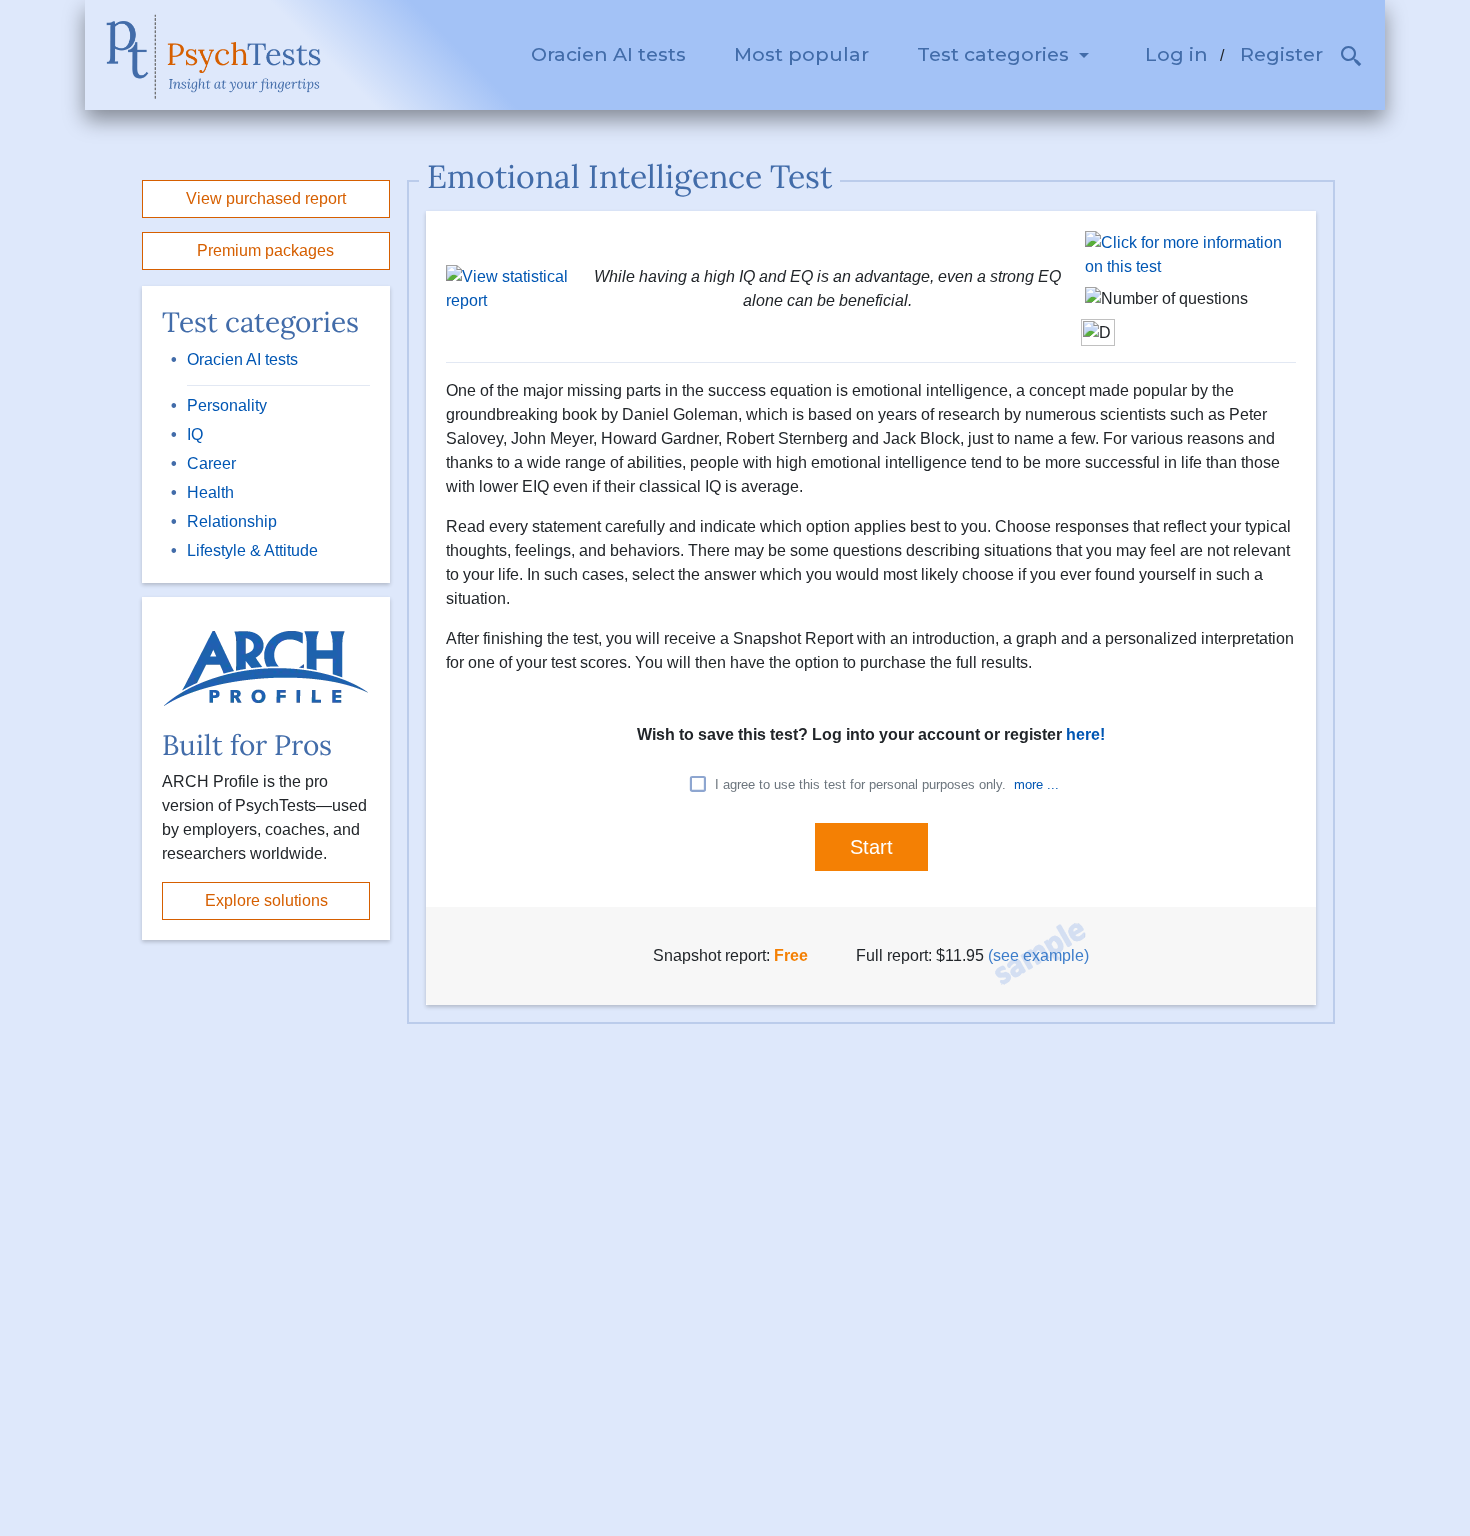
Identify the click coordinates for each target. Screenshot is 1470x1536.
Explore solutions (266, 900)
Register (1281, 54)
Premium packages (265, 250)
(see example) (1038, 955)
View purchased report (266, 198)
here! (1085, 734)
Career (211, 463)
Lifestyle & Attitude (252, 550)
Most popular (801, 54)
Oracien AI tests (608, 54)
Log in (1176, 54)
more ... (1036, 784)
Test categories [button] (995, 54)
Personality (227, 405)
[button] (1351, 59)
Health (210, 492)
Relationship (232, 521)
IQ (195, 434)
